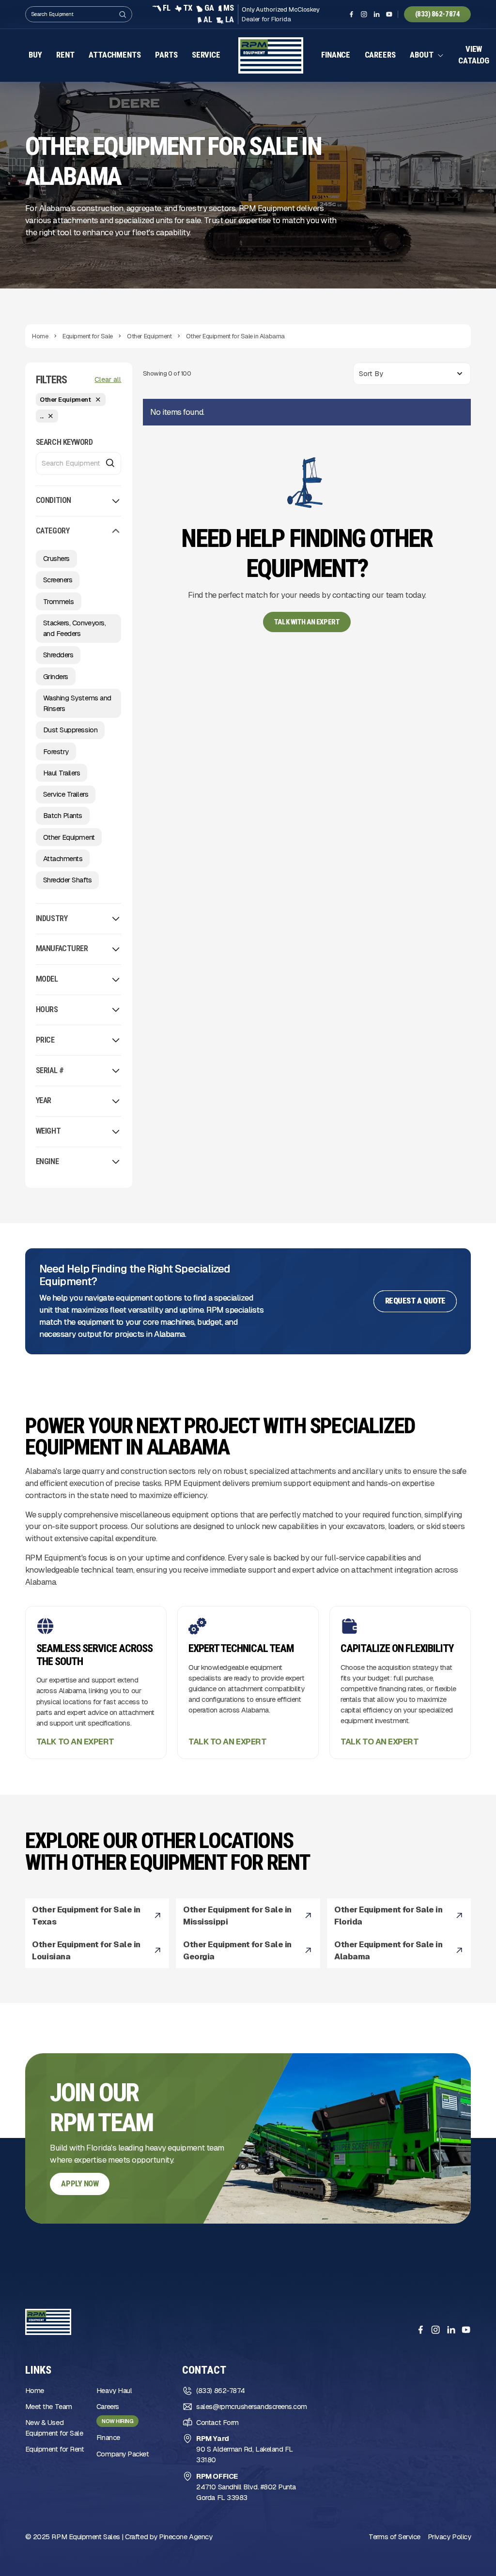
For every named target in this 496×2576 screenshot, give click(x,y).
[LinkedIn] (451, 2331)
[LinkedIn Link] (377, 14)
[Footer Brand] (48, 2323)
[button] (429, 56)
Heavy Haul (114, 2391)
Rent (65, 55)
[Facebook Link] (351, 14)
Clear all (108, 380)
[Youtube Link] (389, 14)
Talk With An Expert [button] (307, 623)
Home (35, 2391)
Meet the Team (49, 2407)
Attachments (115, 55)
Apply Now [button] (80, 2185)
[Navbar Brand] (272, 56)
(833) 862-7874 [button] (438, 14)
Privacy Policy (449, 2538)
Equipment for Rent (55, 2450)
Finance (338, 55)
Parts (166, 55)
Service (206, 55)
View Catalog (476, 56)
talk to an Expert (75, 1743)
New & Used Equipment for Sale (54, 2429)
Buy (35, 55)
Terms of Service (395, 2538)
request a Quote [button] (415, 1302)
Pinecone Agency (186, 2538)
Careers (382, 55)
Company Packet (123, 2455)
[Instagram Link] (364, 14)
